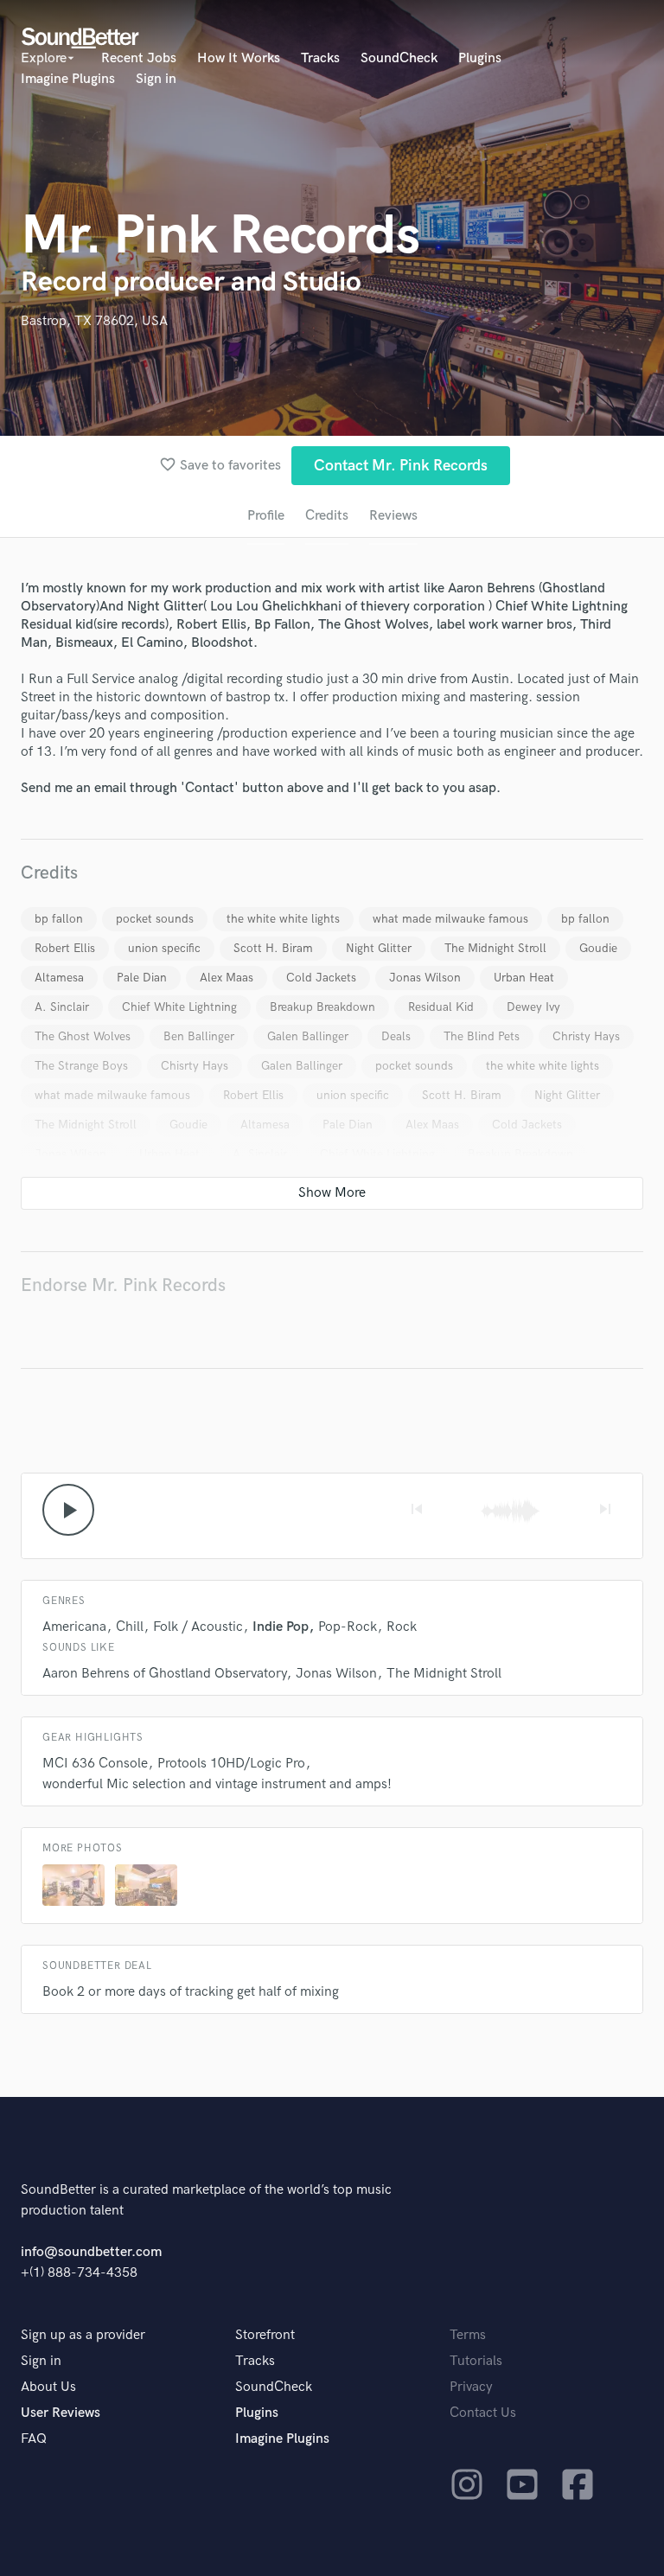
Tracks (320, 58)
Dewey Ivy (533, 1007)
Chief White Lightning (179, 1007)
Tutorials (476, 2361)
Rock (402, 1627)
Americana (74, 1627)
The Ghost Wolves (83, 1036)
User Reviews (61, 2413)
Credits (327, 516)
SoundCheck (399, 58)
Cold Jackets (321, 978)
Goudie (598, 948)
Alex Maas (227, 978)
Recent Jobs (139, 58)
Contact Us (483, 2413)
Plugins (480, 58)
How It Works (239, 58)
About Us (48, 2387)
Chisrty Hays (195, 1066)
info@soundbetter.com (91, 2252)
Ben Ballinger (199, 1036)
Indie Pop (281, 1627)
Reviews (393, 516)
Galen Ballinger (308, 1036)
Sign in (156, 79)
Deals (396, 1036)
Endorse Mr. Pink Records (123, 1285)
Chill (130, 1627)
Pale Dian (142, 978)
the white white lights (283, 919)
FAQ (34, 2439)
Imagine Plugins (68, 79)
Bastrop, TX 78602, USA (94, 321)
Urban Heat (524, 978)
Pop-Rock (348, 1627)
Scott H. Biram (273, 948)
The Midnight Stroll (495, 948)
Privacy (471, 2387)
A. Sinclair (62, 1007)
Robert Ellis (65, 948)
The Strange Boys (81, 1066)
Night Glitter (379, 948)
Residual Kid (441, 1007)
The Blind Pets (482, 1036)
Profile (266, 516)
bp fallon (59, 919)
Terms (468, 2335)
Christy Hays (586, 1036)
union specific (164, 948)
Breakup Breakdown (322, 1007)
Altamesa (59, 978)
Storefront (265, 2335)
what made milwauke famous (450, 919)
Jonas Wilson (425, 978)
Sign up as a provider (83, 2335)
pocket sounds (155, 919)
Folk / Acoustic (198, 1627)
